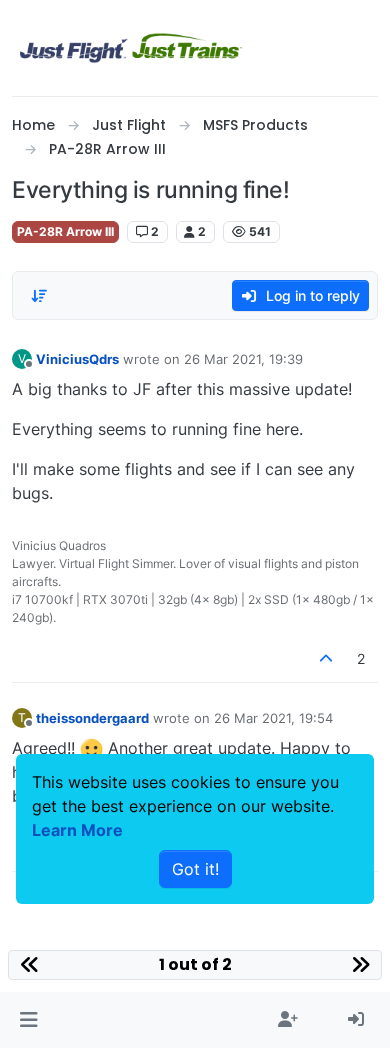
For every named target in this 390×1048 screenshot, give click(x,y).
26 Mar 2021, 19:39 (243, 359)
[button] (28, 1020)
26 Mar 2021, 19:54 (273, 718)
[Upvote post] (327, 658)
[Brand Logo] (131, 48)
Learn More (77, 830)
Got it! (195, 869)
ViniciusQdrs (77, 359)
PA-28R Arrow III (65, 231)
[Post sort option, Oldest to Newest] (39, 296)
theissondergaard (92, 718)
